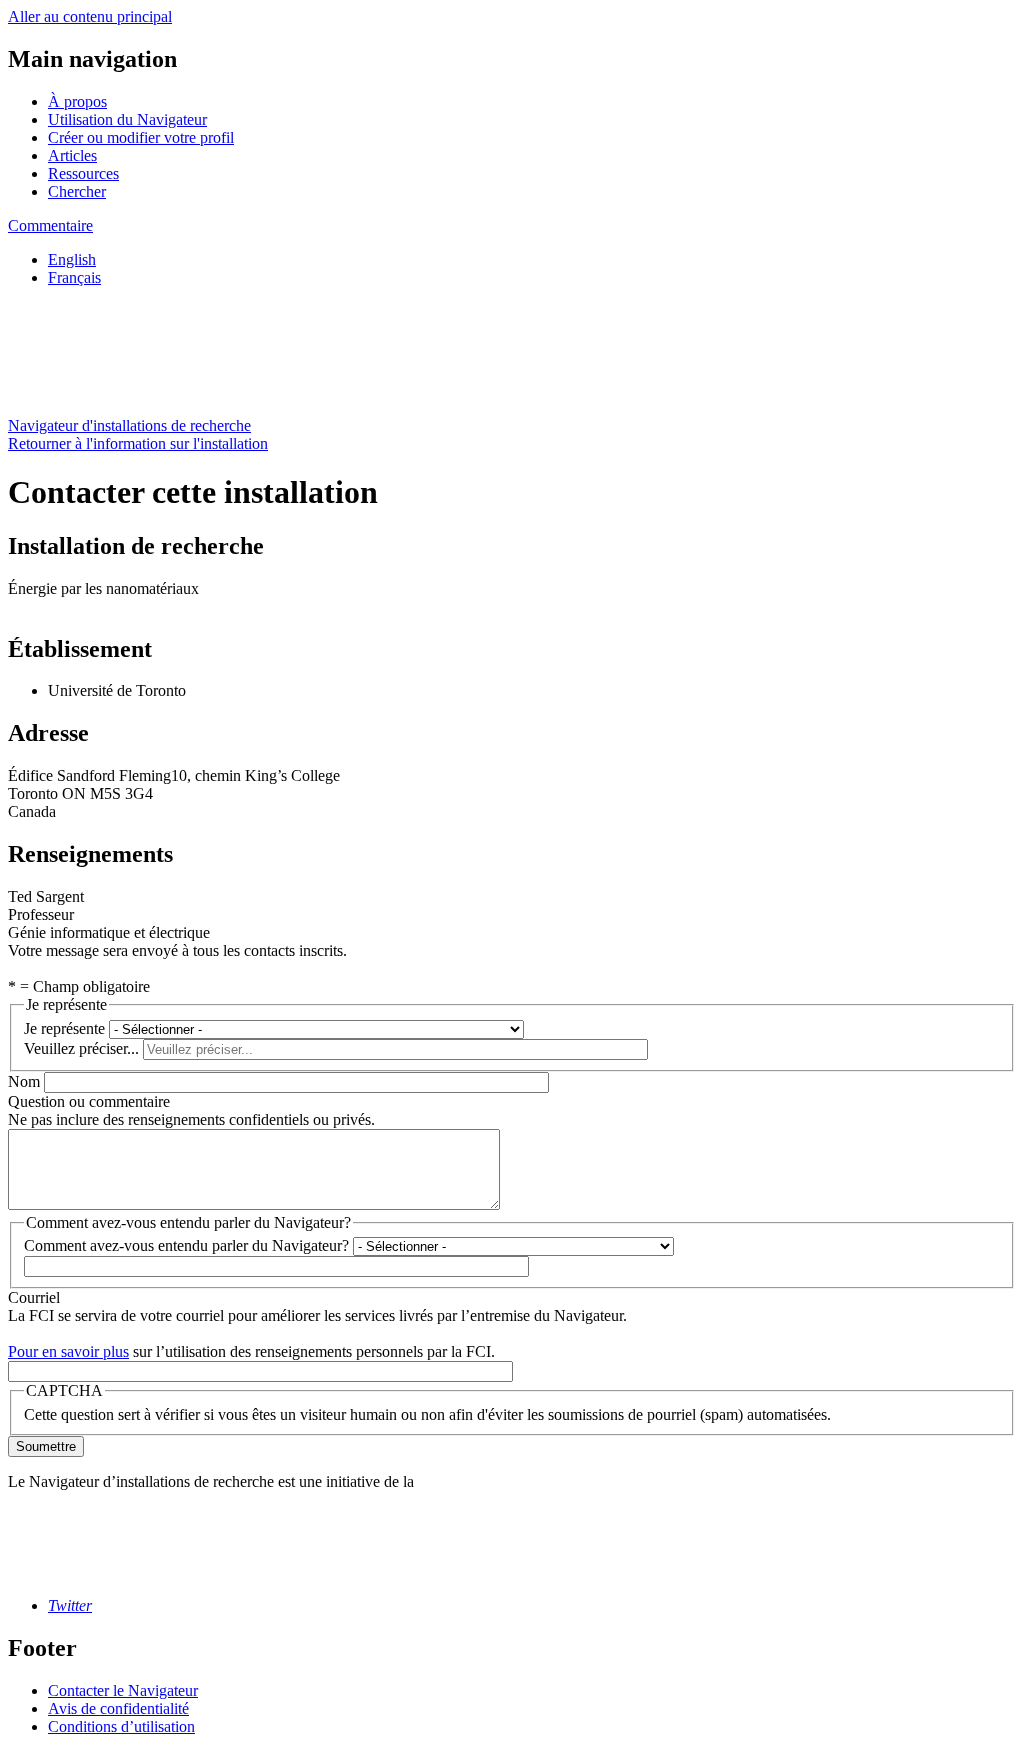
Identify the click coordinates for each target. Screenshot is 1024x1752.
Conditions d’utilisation (121, 1726)
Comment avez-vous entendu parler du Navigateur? (186, 1245)
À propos (77, 101)
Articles (72, 155)
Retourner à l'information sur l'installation (138, 443)
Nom (24, 1081)
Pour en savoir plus (68, 1351)
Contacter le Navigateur (123, 1690)
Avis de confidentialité (118, 1708)
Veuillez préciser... (81, 1048)
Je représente (64, 1028)
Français (74, 277)
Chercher (77, 191)
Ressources (83, 173)
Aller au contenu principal (90, 16)
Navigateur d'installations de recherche (129, 425)
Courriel (34, 1297)
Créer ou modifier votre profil (141, 137)
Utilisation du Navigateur (127, 119)
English (72, 259)
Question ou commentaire (89, 1101)
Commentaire (50, 225)
